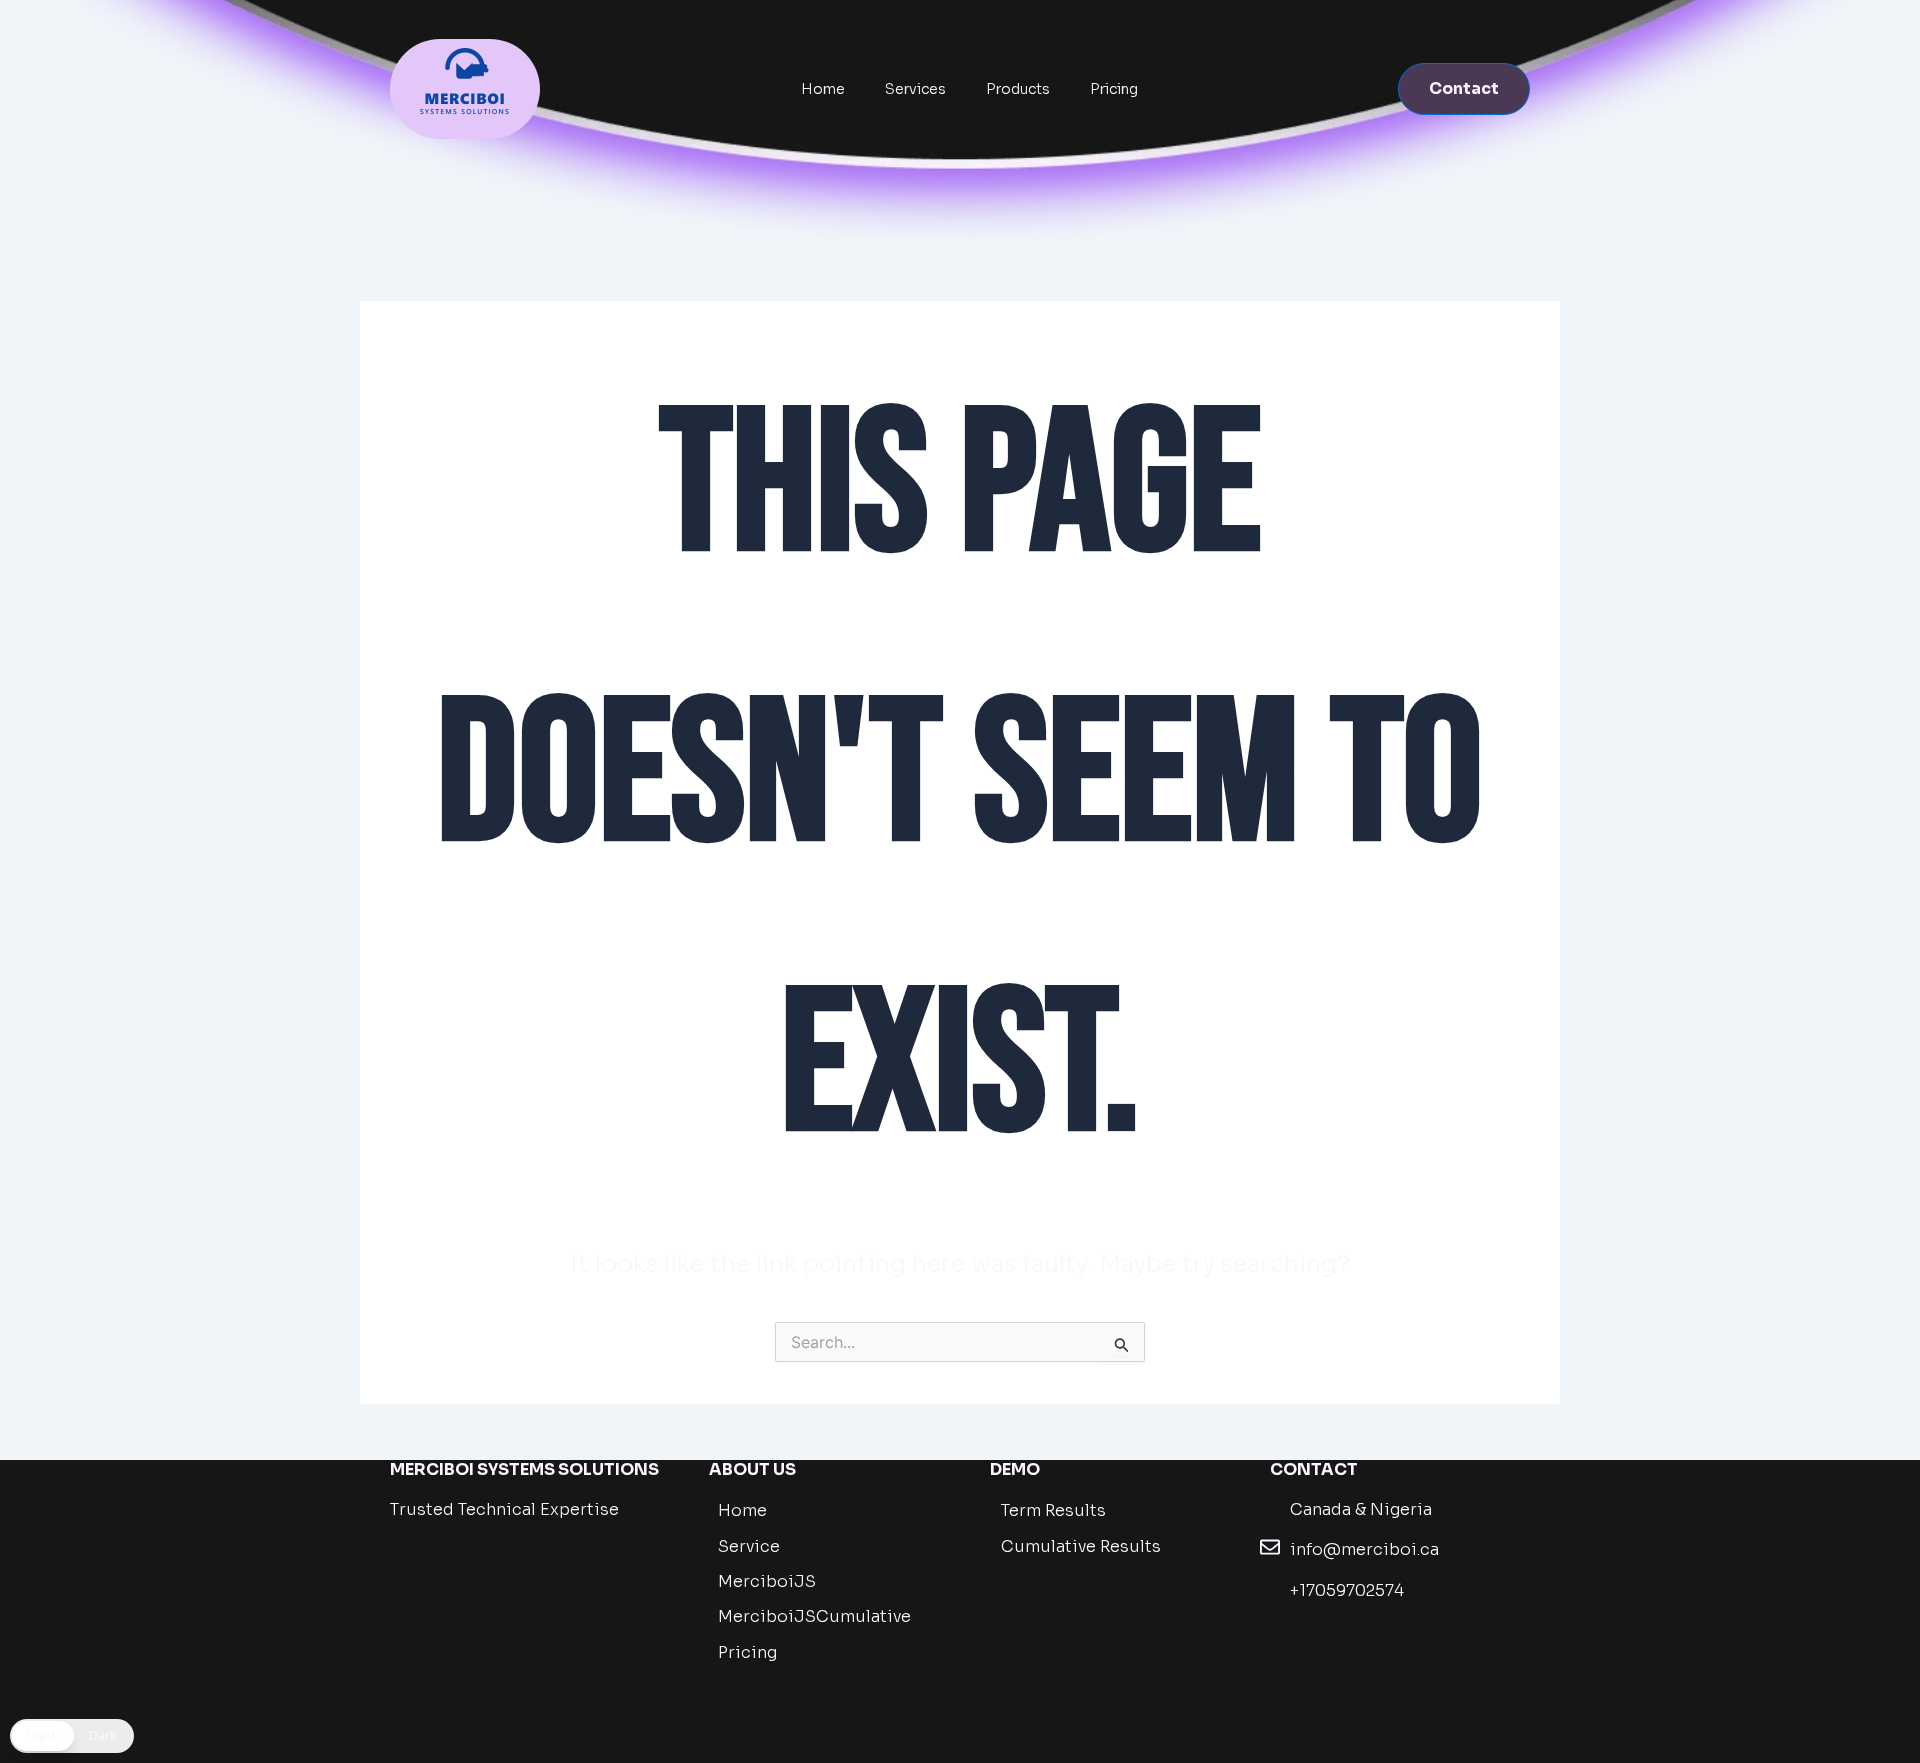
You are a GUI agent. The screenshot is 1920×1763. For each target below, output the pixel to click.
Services (915, 89)
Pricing (1114, 89)
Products (1018, 89)
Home (823, 89)
